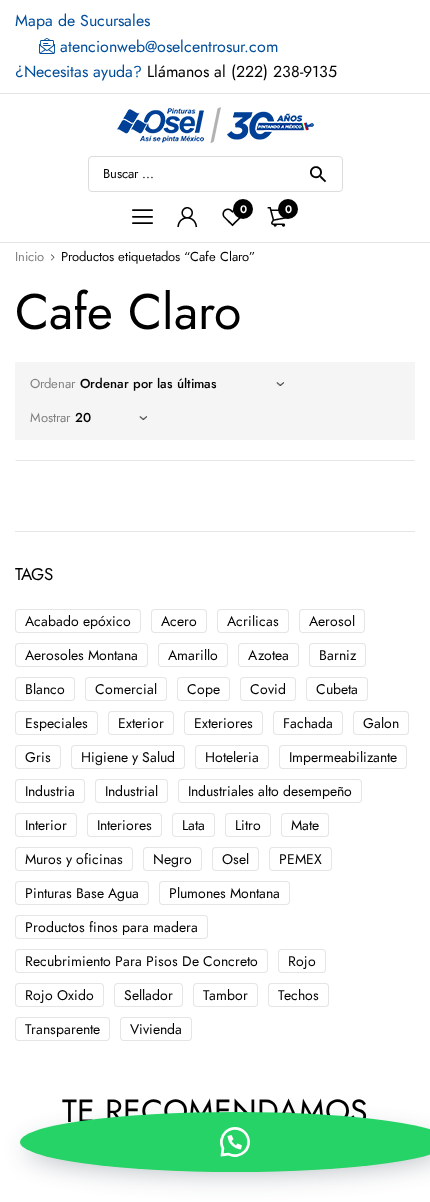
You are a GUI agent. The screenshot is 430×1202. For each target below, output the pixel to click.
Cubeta (337, 689)
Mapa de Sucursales (82, 20)
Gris (38, 757)
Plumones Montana (224, 893)
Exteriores (223, 723)
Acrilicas (253, 621)
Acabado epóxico (78, 621)
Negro (172, 859)
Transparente (62, 1029)
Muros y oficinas (74, 859)
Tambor (225, 995)
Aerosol (332, 621)
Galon (381, 723)
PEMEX (300, 859)
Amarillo (193, 655)
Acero (179, 621)
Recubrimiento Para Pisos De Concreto (141, 961)
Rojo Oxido (59, 995)
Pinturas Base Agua (82, 893)
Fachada (308, 723)
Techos (298, 995)
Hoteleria (232, 757)
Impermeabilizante (343, 757)
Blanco (45, 689)
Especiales (56, 723)
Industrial (131, 791)
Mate (305, 825)
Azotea (268, 655)
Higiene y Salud (128, 757)
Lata (193, 825)
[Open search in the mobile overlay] (215, 174)
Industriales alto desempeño (270, 791)
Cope (203, 689)
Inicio (29, 256)
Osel (235, 859)
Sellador (148, 995)
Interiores (124, 825)
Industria (50, 791)
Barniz (337, 655)
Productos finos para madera (111, 927)
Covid (268, 689)
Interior (46, 825)
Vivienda (156, 1029)
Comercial (126, 689)
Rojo (302, 961)
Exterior (141, 723)
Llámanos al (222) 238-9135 (176, 71)
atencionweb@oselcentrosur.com (166, 46)
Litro (248, 825)
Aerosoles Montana (81, 655)
